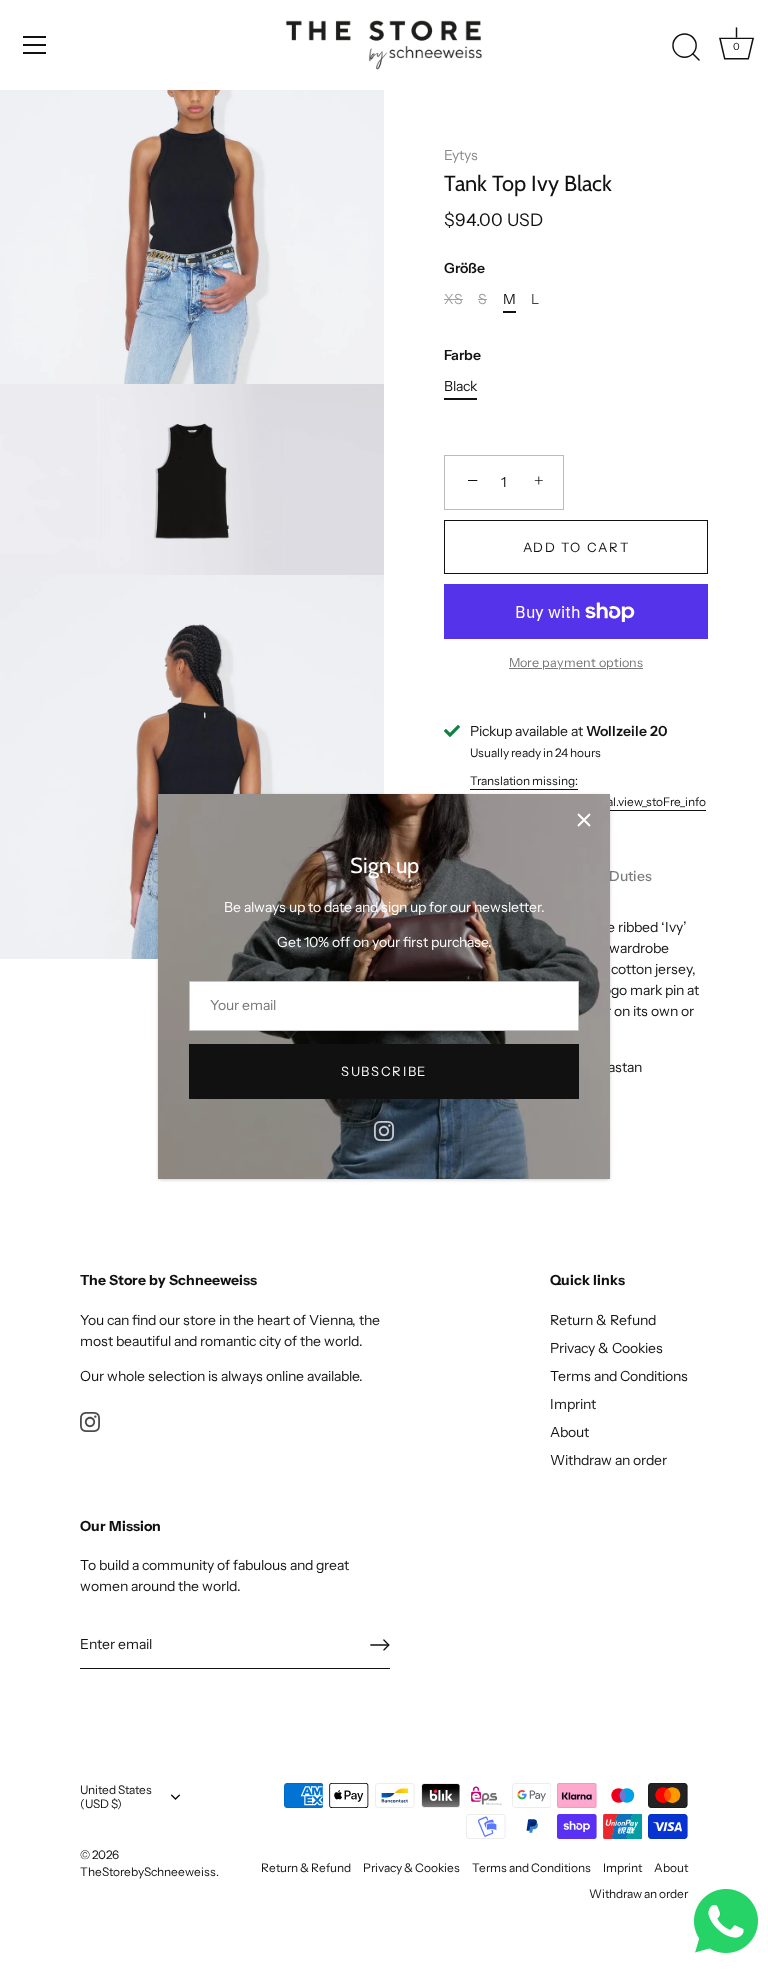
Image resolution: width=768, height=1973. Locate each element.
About (569, 1432)
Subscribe (384, 1071)
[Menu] (35, 45)
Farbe (462, 355)
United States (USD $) (116, 1797)
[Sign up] (380, 1645)
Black (460, 386)
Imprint (573, 1404)
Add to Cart (576, 547)
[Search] (686, 48)
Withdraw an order (608, 1460)
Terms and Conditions (619, 1376)
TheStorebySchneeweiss (148, 1871)
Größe (464, 268)
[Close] (584, 820)
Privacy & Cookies (606, 1348)
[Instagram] (384, 1130)
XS (453, 299)
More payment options (576, 662)
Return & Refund (603, 1320)
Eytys (461, 155)
